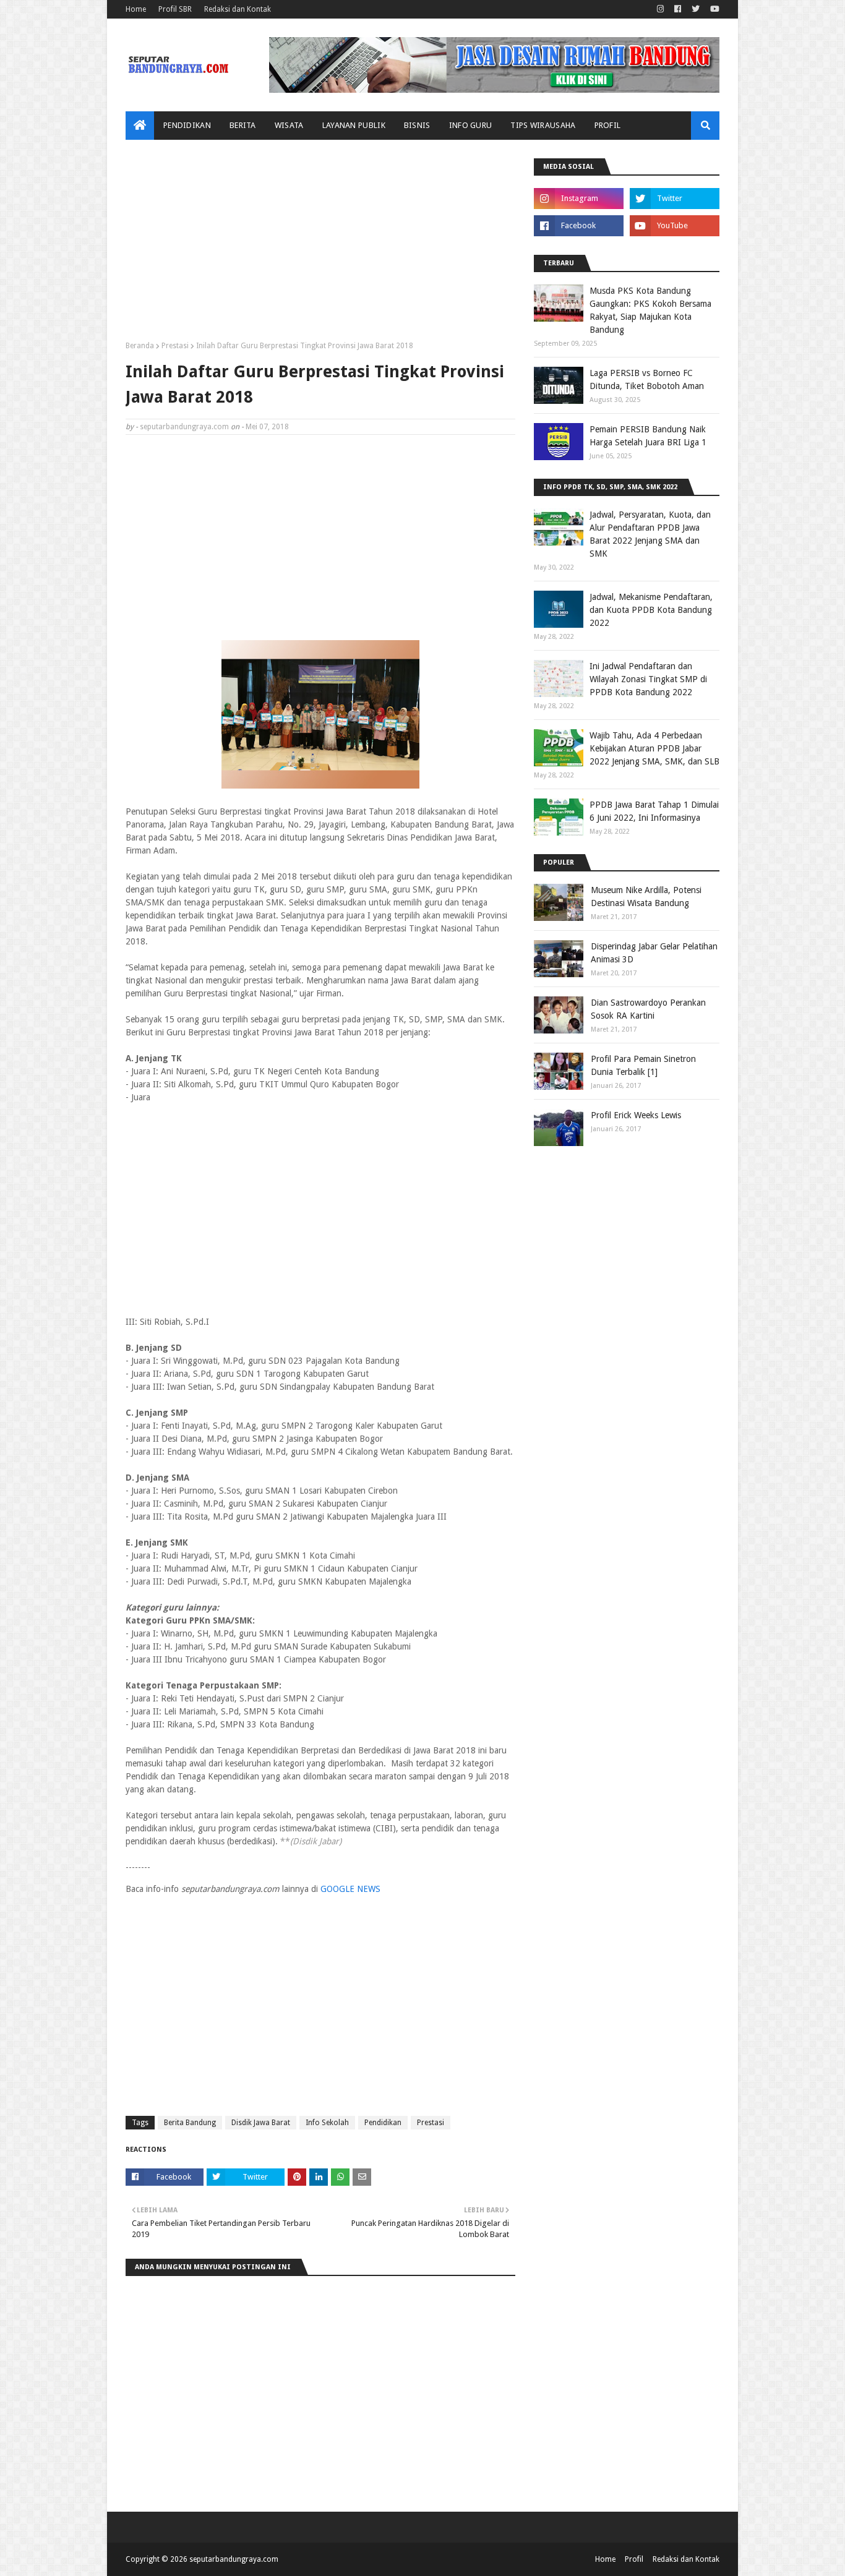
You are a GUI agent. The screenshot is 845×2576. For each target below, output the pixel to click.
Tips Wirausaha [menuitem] (543, 125)
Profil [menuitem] (608, 125)
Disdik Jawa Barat (261, 2123)
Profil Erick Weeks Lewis (636, 1115)
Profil (634, 2559)
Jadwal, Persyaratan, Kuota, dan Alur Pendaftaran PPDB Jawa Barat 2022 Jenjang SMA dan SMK (650, 534)
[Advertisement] (320, 245)
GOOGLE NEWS (350, 1889)
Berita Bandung (190, 2123)
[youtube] (713, 9)
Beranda (140, 346)
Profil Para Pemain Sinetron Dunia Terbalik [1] (643, 1065)
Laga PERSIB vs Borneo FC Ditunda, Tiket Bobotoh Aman (647, 379)
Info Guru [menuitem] (471, 125)
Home (136, 9)
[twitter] (696, 9)
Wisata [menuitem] (289, 125)
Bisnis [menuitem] (417, 125)
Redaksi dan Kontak (238, 9)
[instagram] (660, 9)
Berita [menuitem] (243, 125)
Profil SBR (175, 9)
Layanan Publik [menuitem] (354, 125)
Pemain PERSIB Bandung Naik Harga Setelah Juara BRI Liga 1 (648, 436)
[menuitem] (140, 126)
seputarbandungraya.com (184, 427)
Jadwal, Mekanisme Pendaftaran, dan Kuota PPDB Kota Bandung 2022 (651, 610)
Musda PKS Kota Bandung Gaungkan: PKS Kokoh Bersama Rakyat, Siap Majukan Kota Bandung (650, 310)
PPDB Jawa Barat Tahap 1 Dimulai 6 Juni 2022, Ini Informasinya (654, 811)
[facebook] (678, 9)
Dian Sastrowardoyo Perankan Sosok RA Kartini (648, 1009)
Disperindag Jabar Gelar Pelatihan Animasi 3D (654, 953)
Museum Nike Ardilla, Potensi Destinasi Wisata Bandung (646, 896)
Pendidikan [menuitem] (187, 125)
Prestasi (175, 346)
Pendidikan (383, 2123)
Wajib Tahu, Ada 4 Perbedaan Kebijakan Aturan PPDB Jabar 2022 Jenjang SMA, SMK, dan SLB (654, 748)
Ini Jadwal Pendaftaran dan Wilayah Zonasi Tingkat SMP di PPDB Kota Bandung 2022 (648, 679)
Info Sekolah (327, 2123)
